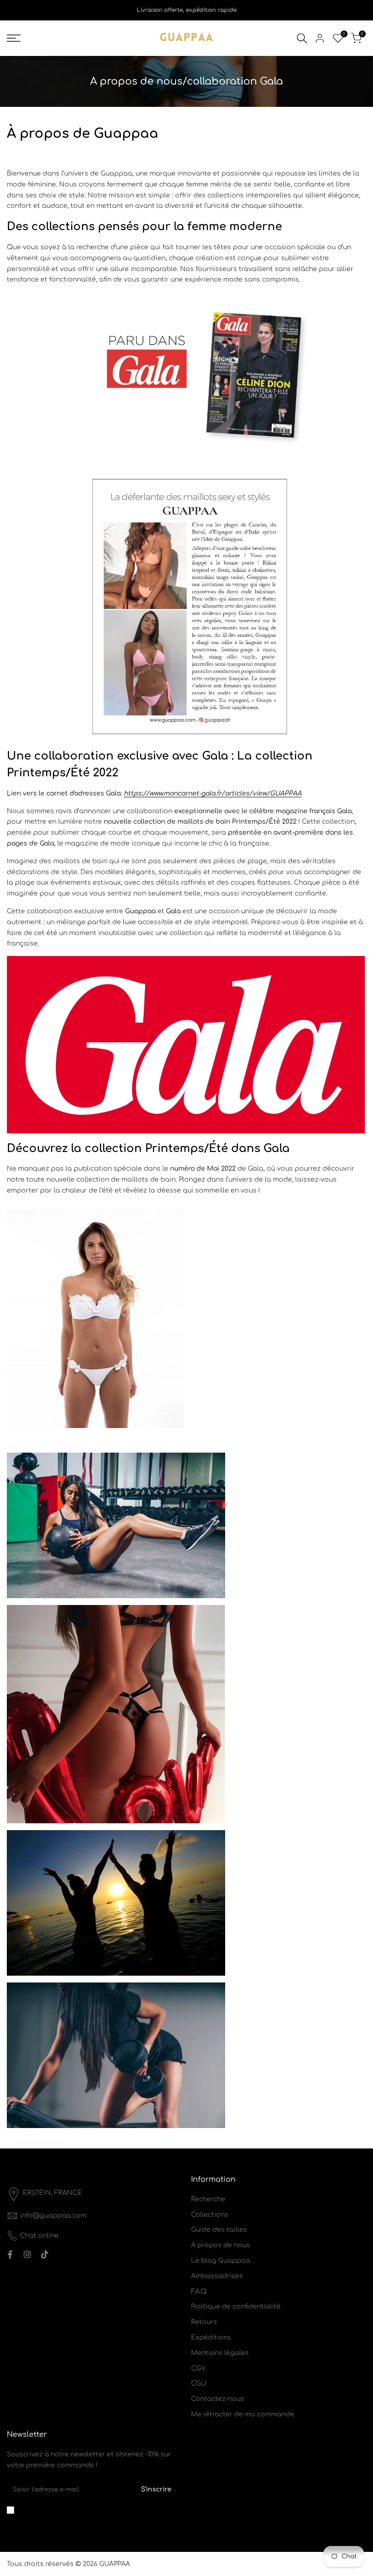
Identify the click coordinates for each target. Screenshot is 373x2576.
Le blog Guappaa (221, 2261)
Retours (204, 2322)
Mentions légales (220, 2353)
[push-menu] (14, 38)
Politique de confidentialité (236, 2307)
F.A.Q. (199, 2292)
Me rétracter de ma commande (243, 2414)
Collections (210, 2215)
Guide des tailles (219, 2230)
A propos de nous (221, 2245)
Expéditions (211, 2337)
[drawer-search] (302, 38)
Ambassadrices (217, 2276)
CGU (199, 2383)
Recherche (208, 2199)
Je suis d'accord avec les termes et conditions (83, 2510)
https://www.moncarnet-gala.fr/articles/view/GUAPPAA (213, 793)
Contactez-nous (218, 2399)
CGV (198, 2368)
